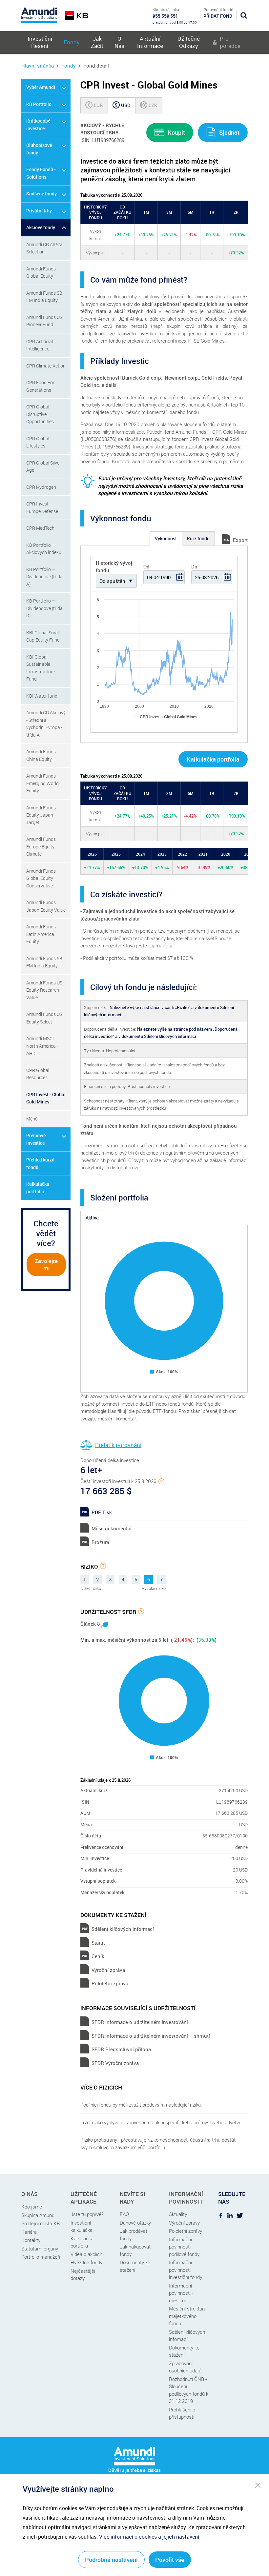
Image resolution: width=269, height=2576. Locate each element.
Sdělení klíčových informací (123, 1929)
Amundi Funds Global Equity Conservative (41, 878)
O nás (30, 2194)
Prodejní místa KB (41, 2223)
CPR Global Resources (38, 1074)
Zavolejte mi (46, 1264)
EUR (95, 105)
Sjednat (229, 132)
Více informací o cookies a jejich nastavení (149, 2537)
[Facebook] (221, 2215)
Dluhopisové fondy (39, 149)
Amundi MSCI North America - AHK (42, 1046)
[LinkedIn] (230, 2215)
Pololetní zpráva (110, 1983)
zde (140, 432)
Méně (32, 1119)
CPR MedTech (40, 528)
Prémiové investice (36, 1139)
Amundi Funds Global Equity (41, 272)
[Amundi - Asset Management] (39, 15)
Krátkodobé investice (38, 125)
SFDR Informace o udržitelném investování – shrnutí (151, 2036)
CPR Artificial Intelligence (40, 345)
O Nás (119, 42)
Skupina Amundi (38, 2215)
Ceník (98, 1956)
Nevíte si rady (133, 2198)
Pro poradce (230, 42)
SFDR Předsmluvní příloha (121, 2049)
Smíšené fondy (41, 194)
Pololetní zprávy (186, 2231)
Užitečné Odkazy (189, 42)
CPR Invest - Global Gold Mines (46, 1098)
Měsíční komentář (112, 1528)
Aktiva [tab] (92, 1218)
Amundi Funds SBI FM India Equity (45, 297)
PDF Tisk (102, 1512)
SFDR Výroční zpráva (115, 2063)
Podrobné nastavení (111, 2560)
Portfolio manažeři (41, 2257)
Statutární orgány (40, 2249)
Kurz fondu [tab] (198, 538)
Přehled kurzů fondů (40, 1163)
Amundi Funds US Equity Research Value (44, 990)
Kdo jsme (32, 2207)
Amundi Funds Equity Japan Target (41, 815)
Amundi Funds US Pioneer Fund (44, 321)
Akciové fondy (41, 227)
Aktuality (178, 2214)
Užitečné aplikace (84, 2198)
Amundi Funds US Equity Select (44, 1018)
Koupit (176, 132)
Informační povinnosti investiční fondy (186, 2270)
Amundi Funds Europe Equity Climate (41, 846)
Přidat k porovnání (118, 1445)
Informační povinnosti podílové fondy (184, 2247)
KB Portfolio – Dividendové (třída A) (44, 577)
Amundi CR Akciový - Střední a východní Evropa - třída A (46, 724)
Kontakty (31, 2240)
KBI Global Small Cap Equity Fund (43, 636)
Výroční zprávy (184, 2223)
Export (240, 540)
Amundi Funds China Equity (41, 755)
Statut (98, 1943)
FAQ (124, 2214)
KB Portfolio (39, 104)
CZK (149, 105)
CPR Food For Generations (40, 386)
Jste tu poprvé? (87, 2214)
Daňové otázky (135, 2223)
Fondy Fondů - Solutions (41, 173)
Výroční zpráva (108, 1970)
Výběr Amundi (41, 87)
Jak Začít (97, 42)
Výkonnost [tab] (166, 538)
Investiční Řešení (40, 42)
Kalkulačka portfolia (38, 1188)
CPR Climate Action (46, 366)
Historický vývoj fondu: (114, 567)
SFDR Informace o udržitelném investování (140, 2022)
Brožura (100, 1542)
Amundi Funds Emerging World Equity (42, 783)
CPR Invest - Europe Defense (42, 507)
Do (194, 566)
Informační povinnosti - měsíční (181, 2293)
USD (123, 105)
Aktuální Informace (150, 42)
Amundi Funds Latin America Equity (41, 934)
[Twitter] (240, 2215)
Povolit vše (170, 2560)
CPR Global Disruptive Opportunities (40, 414)
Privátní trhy (39, 211)
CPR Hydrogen (41, 487)
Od (146, 566)
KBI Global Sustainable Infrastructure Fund (41, 668)
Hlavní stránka (38, 66)
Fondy (72, 42)
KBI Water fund (42, 696)
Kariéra (29, 2232)
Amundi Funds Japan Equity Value (46, 906)
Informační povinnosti (186, 2198)
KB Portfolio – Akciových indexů (44, 549)
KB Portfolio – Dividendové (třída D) (44, 608)
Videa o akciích (86, 2254)
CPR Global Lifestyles (38, 442)
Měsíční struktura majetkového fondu (188, 2316)
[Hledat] (244, 15)
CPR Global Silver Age (44, 466)
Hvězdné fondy (86, 2262)
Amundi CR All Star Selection (45, 248)
